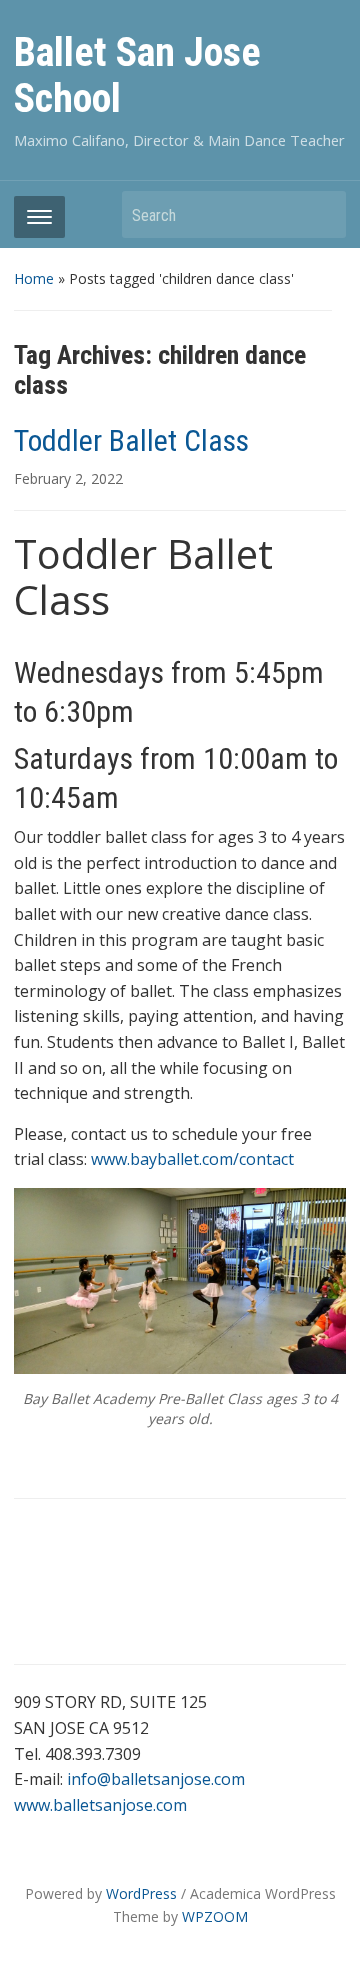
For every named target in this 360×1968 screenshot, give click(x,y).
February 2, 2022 (68, 478)
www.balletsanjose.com (100, 1805)
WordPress (141, 1893)
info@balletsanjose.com (156, 1779)
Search (321, 214)
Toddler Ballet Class (131, 440)
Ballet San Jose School (137, 75)
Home (34, 278)
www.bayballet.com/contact (192, 1159)
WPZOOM (215, 1916)
